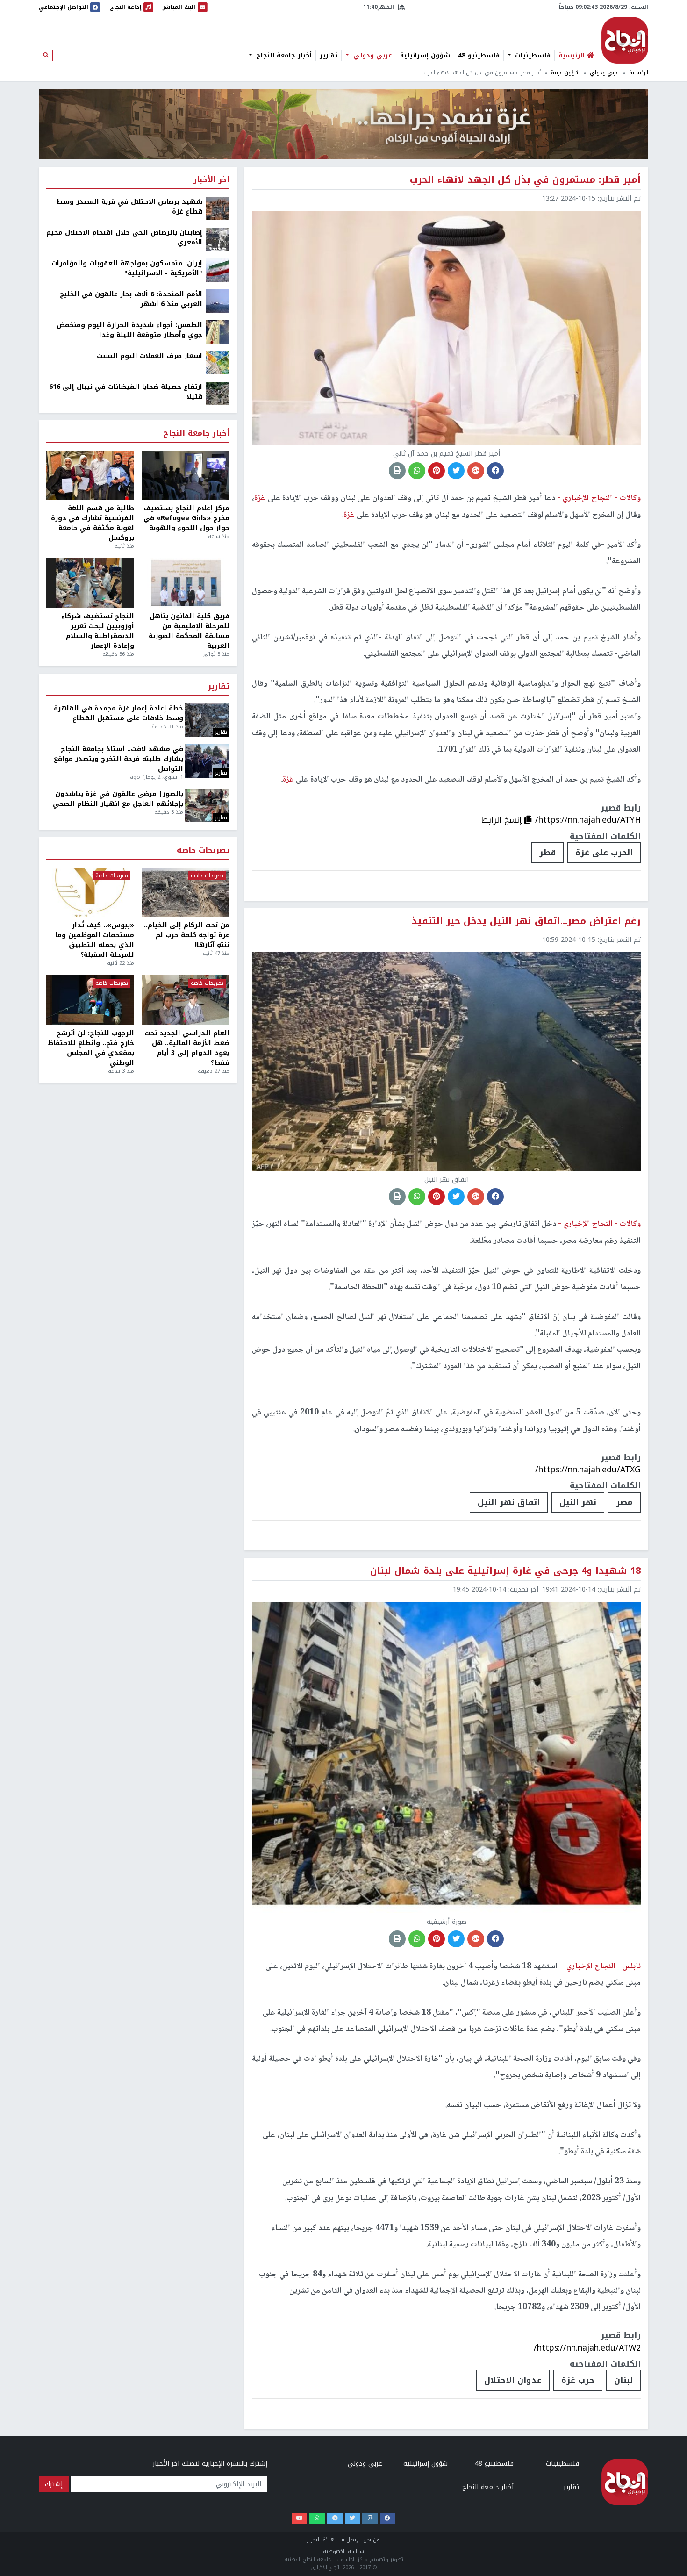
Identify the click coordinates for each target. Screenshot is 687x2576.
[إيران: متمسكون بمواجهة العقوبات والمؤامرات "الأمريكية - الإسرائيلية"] (218, 270)
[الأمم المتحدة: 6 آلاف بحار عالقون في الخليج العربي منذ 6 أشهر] (218, 301)
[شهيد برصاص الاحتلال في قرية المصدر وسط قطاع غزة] (218, 208)
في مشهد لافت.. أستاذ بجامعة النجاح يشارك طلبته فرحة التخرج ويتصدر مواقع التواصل (118, 759)
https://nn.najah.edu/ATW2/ (587, 2348)
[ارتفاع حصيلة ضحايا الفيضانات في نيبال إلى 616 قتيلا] (218, 393)
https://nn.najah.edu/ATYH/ (588, 820)
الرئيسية (639, 73)
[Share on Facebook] (495, 471)
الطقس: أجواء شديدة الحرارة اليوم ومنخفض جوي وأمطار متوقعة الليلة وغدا (129, 330)
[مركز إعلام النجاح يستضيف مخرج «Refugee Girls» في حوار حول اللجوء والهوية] (186, 475)
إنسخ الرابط (503, 820)
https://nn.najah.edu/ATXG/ (588, 1470)
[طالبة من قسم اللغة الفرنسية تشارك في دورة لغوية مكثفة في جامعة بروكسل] (90, 475)
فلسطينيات (532, 56)
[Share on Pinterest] (437, 471)
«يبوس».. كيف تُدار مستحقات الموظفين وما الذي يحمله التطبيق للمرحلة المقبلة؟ (95, 940)
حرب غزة (578, 2380)
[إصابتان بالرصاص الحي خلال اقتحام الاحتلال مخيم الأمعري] (218, 239)
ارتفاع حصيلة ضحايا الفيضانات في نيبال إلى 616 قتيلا (126, 392)
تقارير (329, 56)
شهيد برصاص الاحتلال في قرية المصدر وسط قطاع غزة (129, 207)
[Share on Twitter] (456, 471)
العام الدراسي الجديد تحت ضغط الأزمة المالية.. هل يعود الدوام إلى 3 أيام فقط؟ (187, 1048)
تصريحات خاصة (203, 850)
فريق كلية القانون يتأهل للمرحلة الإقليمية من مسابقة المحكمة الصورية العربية (189, 631)
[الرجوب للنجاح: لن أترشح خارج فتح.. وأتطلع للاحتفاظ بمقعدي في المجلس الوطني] (90, 1000)
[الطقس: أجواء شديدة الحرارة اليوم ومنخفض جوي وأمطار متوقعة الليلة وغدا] (218, 332)
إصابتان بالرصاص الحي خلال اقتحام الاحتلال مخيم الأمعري (124, 237)
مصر (624, 1502)
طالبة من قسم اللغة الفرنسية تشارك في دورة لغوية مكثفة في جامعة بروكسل (93, 523)
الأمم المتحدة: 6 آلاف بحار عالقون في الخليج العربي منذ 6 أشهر (131, 299)
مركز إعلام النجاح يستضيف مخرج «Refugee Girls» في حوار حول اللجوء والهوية (186, 518)
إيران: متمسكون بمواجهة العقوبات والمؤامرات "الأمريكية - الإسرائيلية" (127, 268)
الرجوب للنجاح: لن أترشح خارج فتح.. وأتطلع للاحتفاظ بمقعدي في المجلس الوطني (91, 1048)
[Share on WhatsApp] (417, 471)
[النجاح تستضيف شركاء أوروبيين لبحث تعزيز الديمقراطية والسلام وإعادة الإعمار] (90, 583)
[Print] (397, 471)
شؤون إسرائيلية (425, 56)
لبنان (623, 2380)
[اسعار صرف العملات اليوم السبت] (218, 362)
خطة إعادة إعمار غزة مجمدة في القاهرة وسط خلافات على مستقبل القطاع (118, 713)
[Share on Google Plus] (476, 471)
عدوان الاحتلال (513, 2380)
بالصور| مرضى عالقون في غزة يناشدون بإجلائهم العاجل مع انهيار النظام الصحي (118, 799)
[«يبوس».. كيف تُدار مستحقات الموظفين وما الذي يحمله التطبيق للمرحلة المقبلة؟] (90, 892)
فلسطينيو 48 (479, 56)
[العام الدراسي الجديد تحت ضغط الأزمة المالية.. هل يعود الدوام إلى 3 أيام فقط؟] (186, 1000)
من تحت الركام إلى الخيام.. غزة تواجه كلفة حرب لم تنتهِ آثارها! (187, 935)
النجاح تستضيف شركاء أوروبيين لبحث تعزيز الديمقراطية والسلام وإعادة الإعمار (98, 631)
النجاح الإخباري (625, 40)
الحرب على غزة (604, 853)
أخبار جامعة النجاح (283, 56)
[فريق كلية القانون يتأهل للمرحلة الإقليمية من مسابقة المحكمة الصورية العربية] (186, 583)
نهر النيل (578, 1502)
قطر (547, 853)
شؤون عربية (565, 73)
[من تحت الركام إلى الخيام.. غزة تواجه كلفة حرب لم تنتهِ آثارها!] (186, 892)
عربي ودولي (372, 56)
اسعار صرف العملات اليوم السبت (150, 356)
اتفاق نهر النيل (509, 1502)
